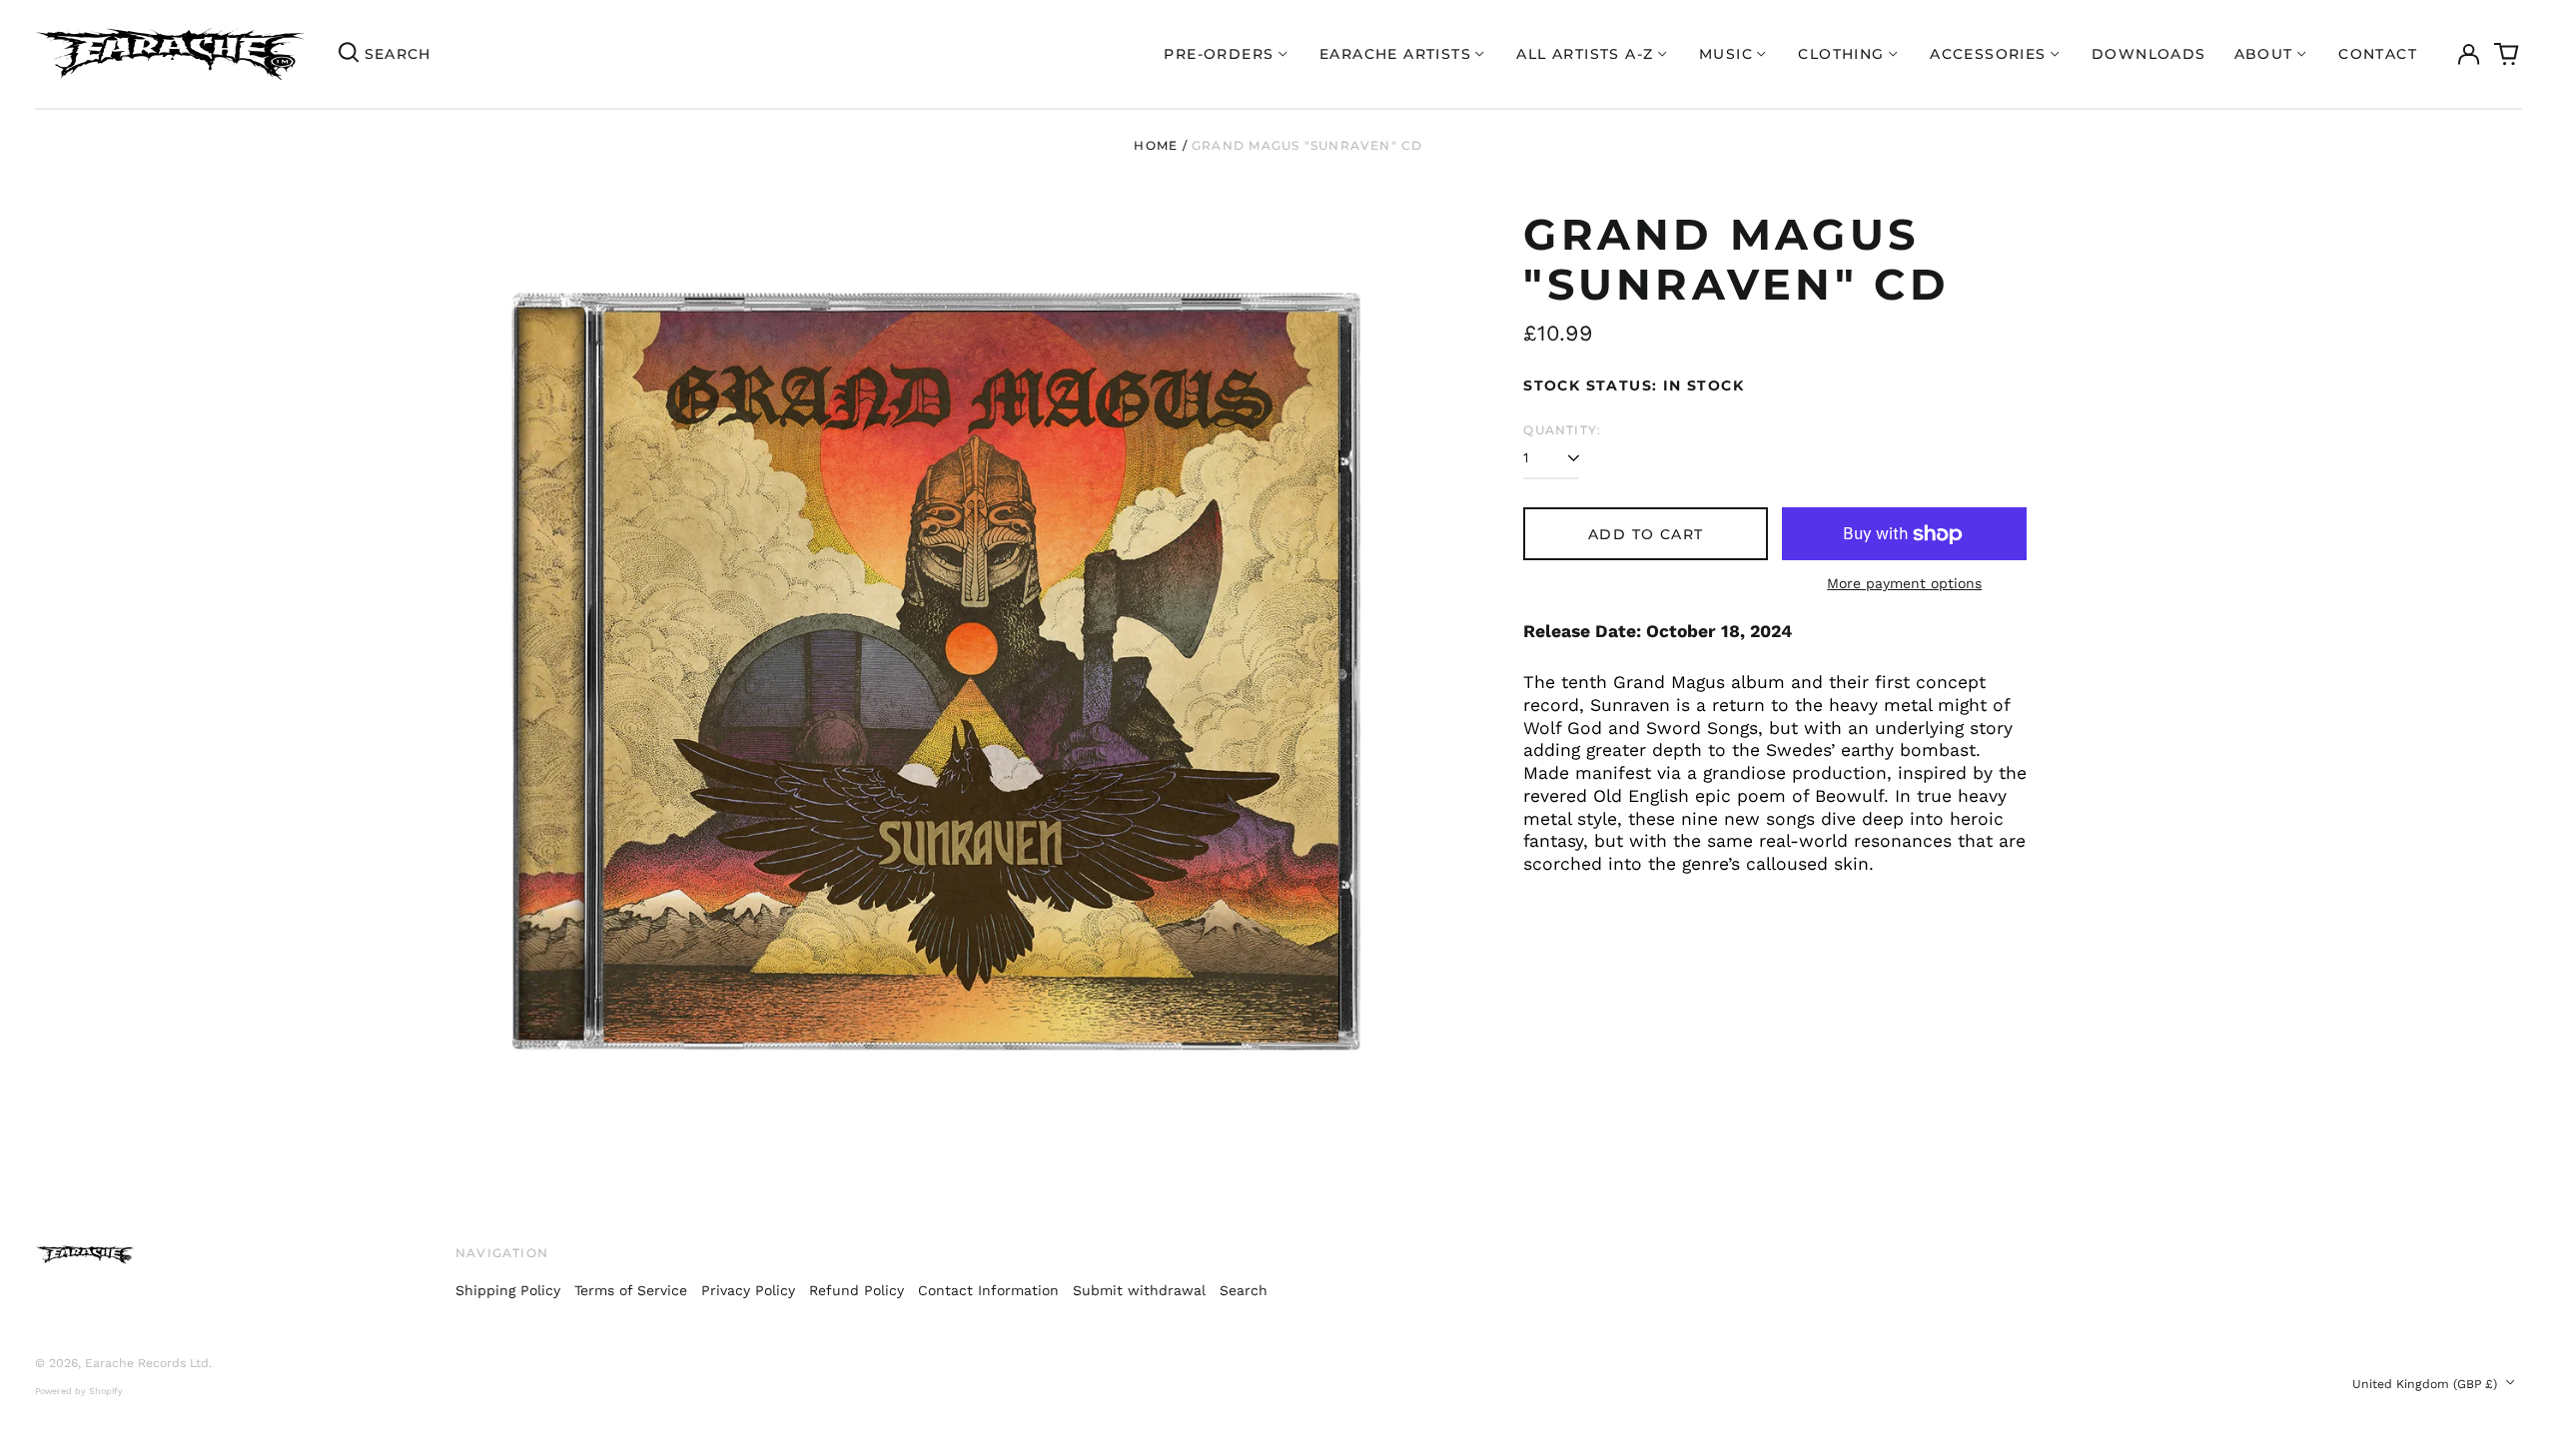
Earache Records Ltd (147, 1363)
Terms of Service (631, 1290)
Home (1156, 145)
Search (1244, 1290)
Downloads (2149, 54)
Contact (2378, 54)
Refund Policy (856, 1290)
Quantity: (1562, 430)
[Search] (349, 54)
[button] (2507, 54)
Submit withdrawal (1139, 1290)
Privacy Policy (748, 1290)
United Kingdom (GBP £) (2427, 1384)
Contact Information (988, 1290)
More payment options (1904, 583)
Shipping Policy (508, 1290)
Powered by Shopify (79, 1391)
